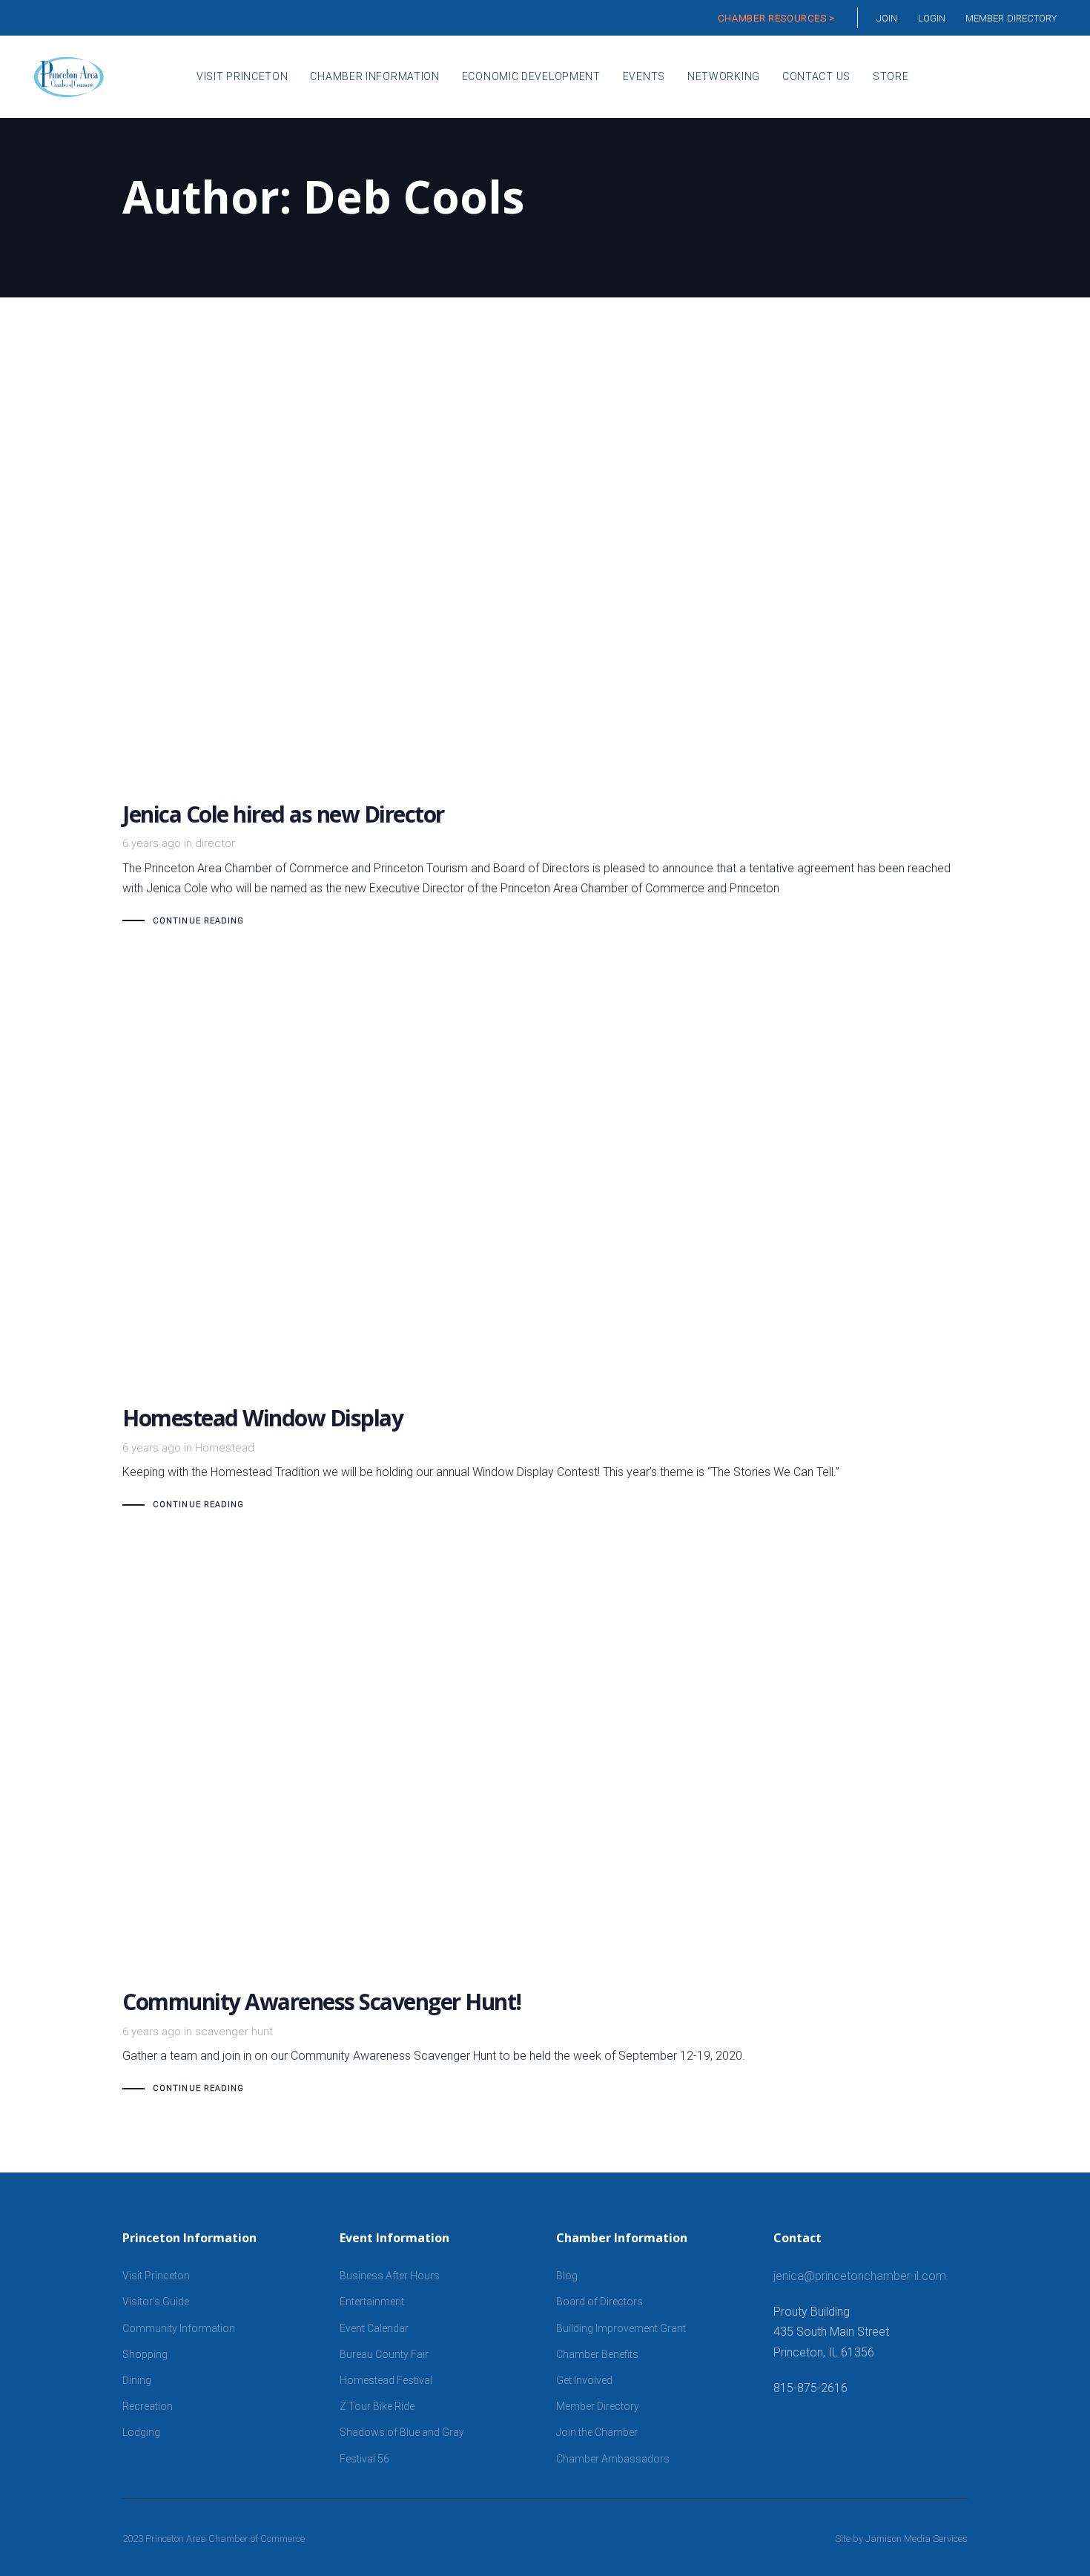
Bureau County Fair (384, 2354)
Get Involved (584, 2380)
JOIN (887, 18)
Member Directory (598, 2406)
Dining (137, 2380)
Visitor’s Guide (156, 2302)
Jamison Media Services (916, 2539)
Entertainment (372, 2302)
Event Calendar (374, 2328)
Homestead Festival (386, 2380)
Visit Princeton (156, 2276)
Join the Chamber (597, 2432)
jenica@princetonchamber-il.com (860, 2276)
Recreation (148, 2406)
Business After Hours (390, 2276)
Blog (567, 2276)
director (215, 843)
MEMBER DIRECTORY (1011, 18)
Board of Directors (599, 2302)
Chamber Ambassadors (613, 2459)
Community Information (179, 2328)
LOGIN (932, 18)
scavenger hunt (234, 2032)
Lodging (141, 2432)
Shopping (145, 2354)
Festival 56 (364, 2459)
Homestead (225, 1448)
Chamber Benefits (597, 2354)
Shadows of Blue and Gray (402, 2432)
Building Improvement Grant (621, 2328)
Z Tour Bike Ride (377, 2406)
